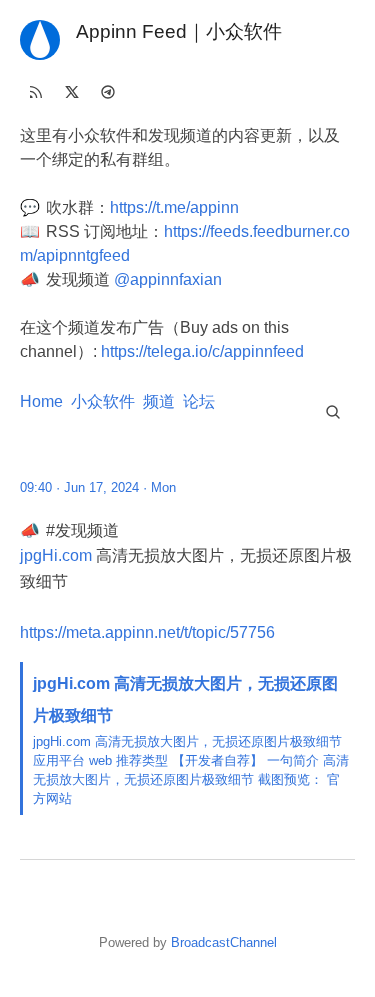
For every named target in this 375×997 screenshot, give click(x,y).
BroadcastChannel (224, 942)
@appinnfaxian (168, 279)
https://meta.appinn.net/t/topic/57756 (147, 632)
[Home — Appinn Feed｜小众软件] (40, 40)
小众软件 (103, 401)
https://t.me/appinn (174, 207)
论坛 (199, 401)
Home (41, 401)
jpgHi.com (56, 555)
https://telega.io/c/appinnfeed (202, 351)
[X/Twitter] (72, 92)
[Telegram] (108, 92)
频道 (159, 401)
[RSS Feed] (36, 92)
